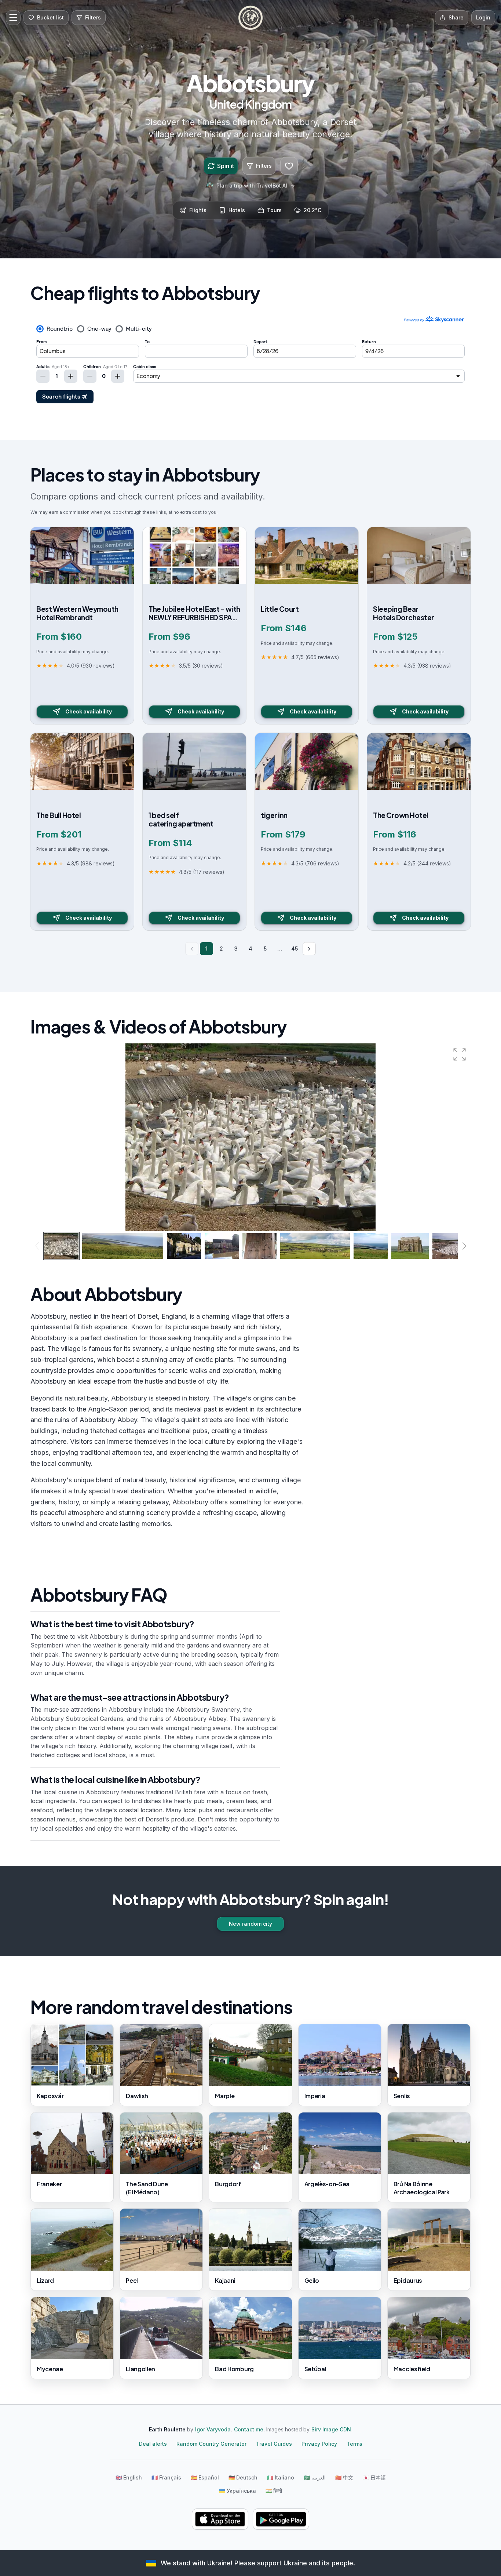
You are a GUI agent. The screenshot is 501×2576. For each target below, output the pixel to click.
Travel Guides (274, 2444)
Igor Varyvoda (213, 2429)
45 (295, 949)
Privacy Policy (319, 2444)
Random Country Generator (211, 2444)
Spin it (226, 166)
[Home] (251, 18)
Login (483, 17)
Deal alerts (153, 2444)
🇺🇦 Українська (237, 2491)
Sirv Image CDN (331, 2429)
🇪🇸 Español (205, 2477)
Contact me (249, 2429)
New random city (251, 1924)
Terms (354, 2444)
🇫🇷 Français (166, 2477)
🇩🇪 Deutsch (243, 2477)
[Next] (309, 949)
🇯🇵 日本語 (374, 2477)
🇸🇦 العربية (315, 2477)
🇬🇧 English (129, 2477)
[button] (460, 1054)
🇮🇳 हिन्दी (274, 2491)
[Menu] (13, 18)
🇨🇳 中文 (344, 2477)
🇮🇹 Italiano (281, 2477)
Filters (264, 166)
